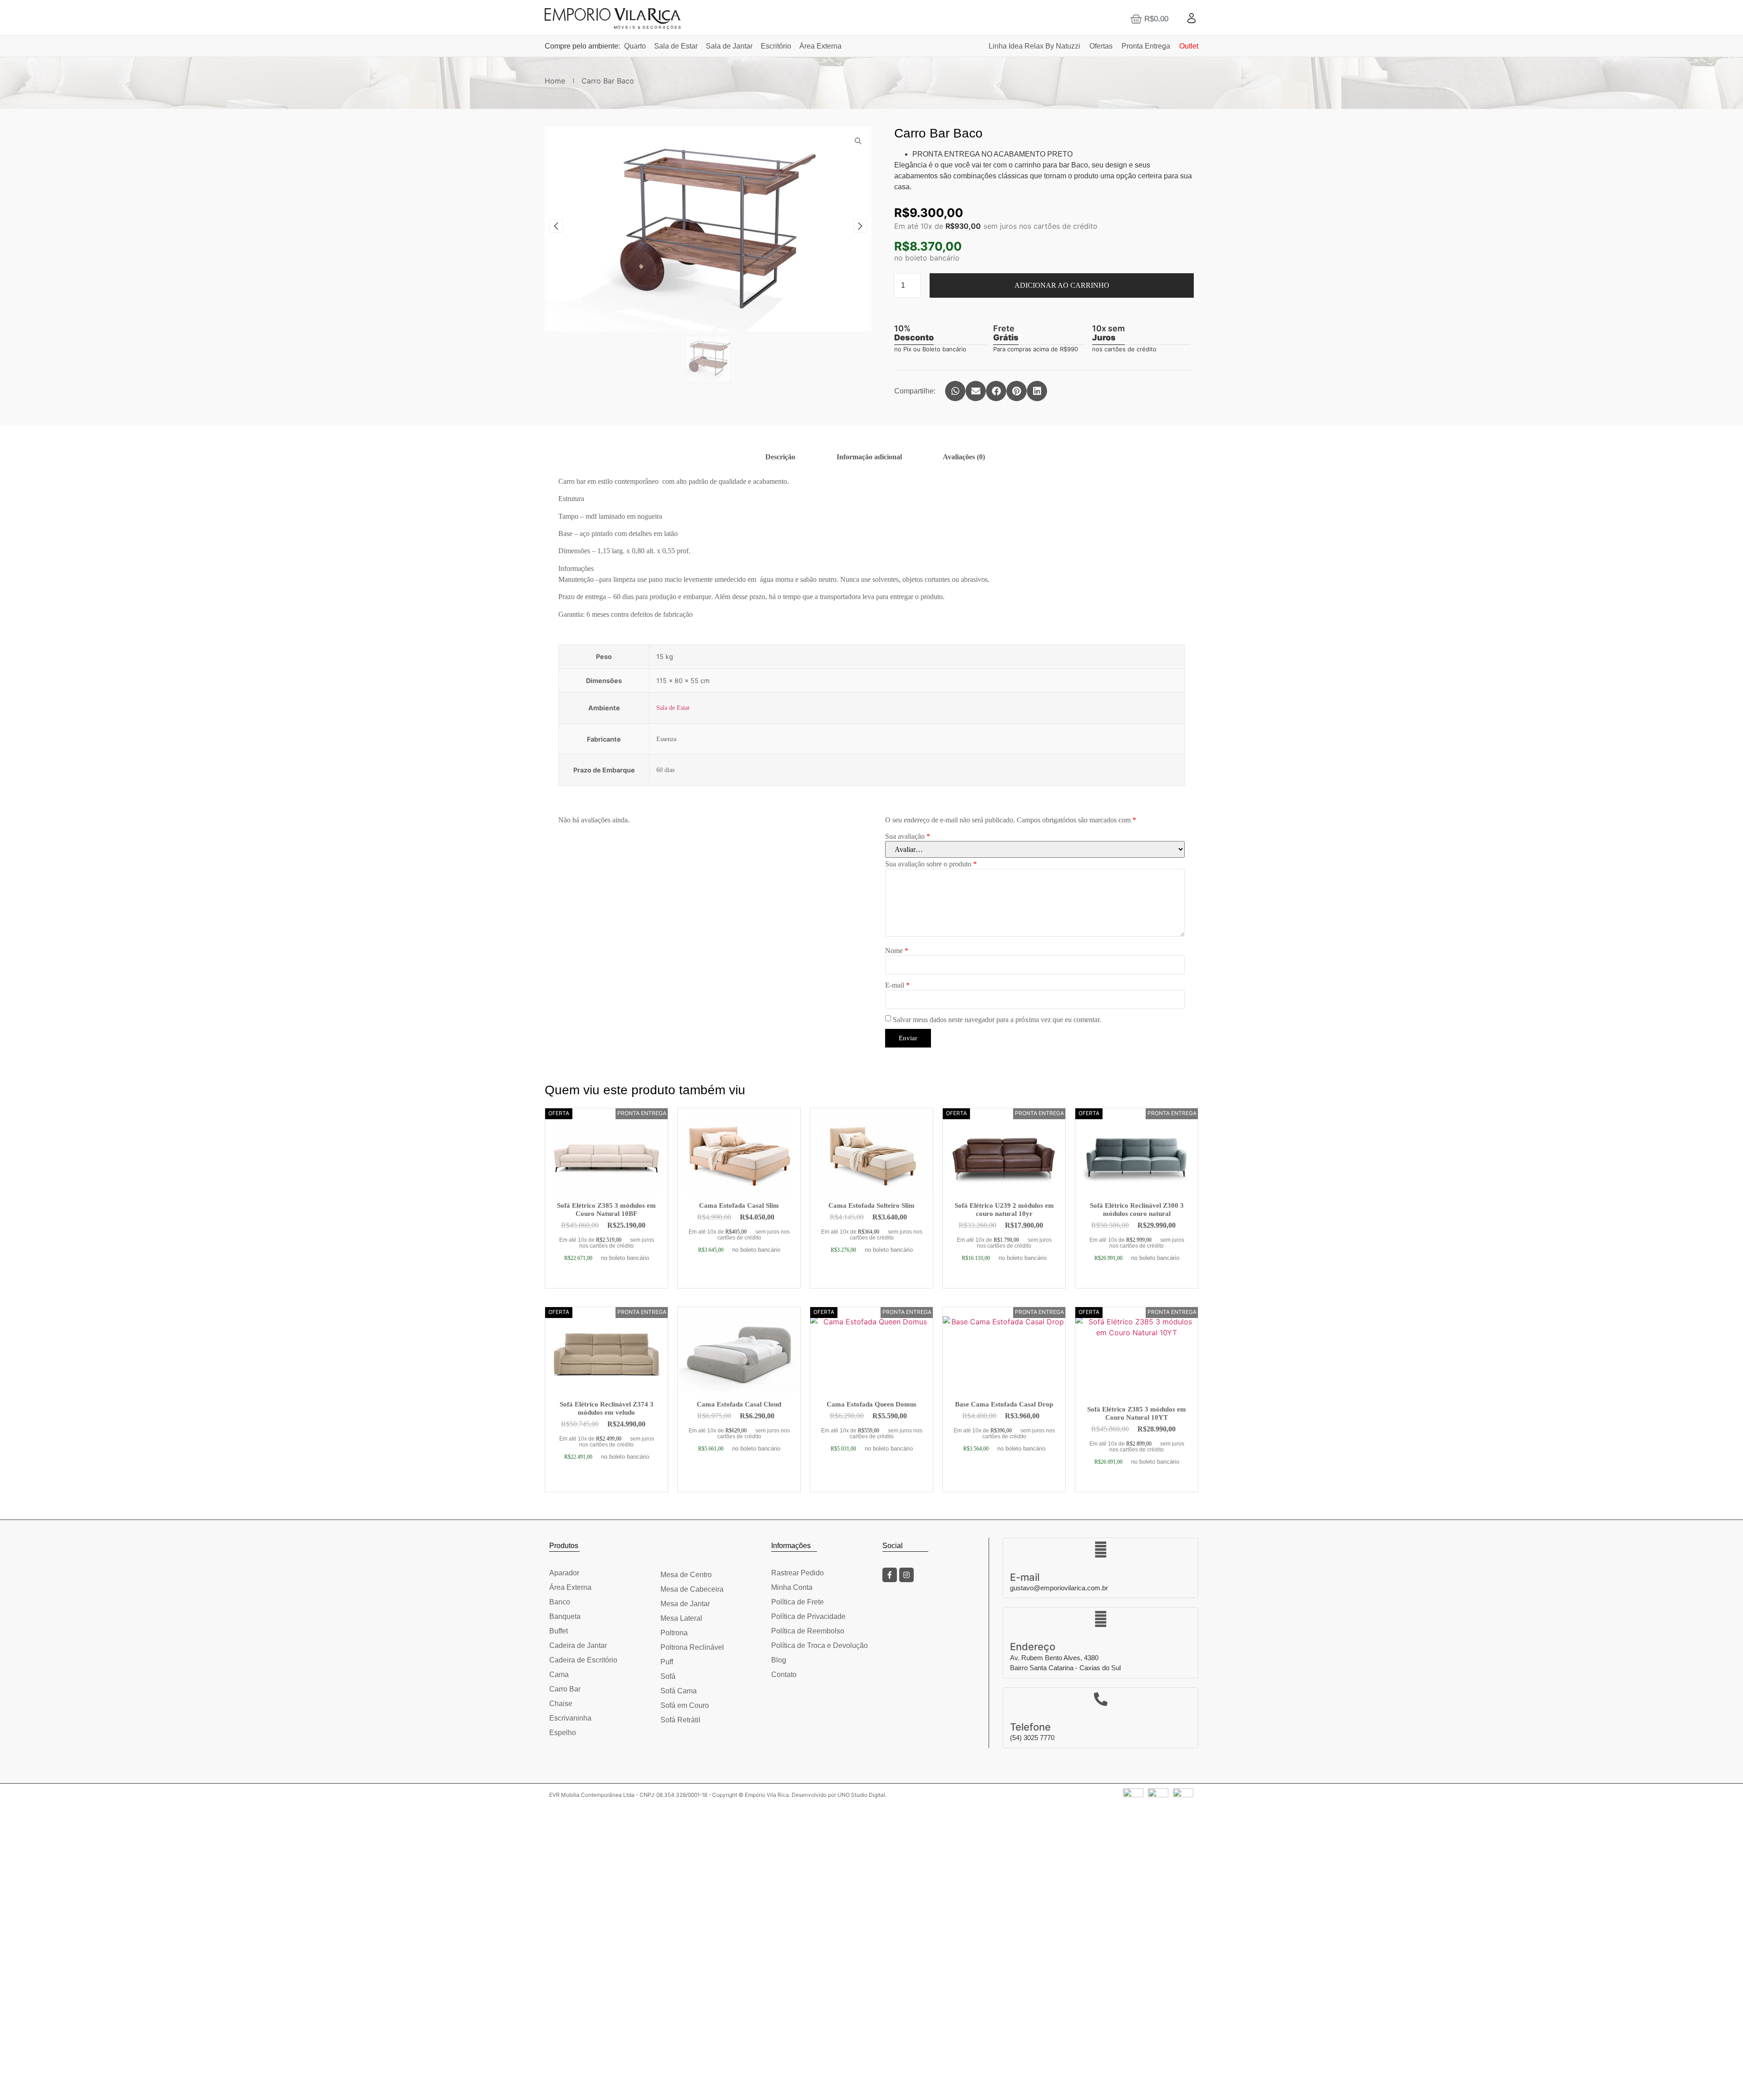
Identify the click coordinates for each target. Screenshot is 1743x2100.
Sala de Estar (676, 46)
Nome (897, 951)
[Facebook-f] (890, 1575)
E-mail (897, 985)
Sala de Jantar (729, 46)
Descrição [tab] (780, 457)
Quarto (635, 46)
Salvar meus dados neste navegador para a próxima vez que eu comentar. (997, 1020)
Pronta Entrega (1146, 46)
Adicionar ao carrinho (1062, 285)
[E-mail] (1101, 1549)
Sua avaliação (908, 836)
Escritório (776, 46)
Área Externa (820, 46)
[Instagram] (906, 1575)
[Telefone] (1101, 1699)
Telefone (1030, 1727)
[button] (955, 391)
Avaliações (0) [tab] (964, 457)
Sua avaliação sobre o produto (931, 864)
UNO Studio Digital (861, 1795)
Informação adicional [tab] (869, 457)
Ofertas (1101, 46)
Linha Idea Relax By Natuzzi (1034, 46)
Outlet (1189, 46)
